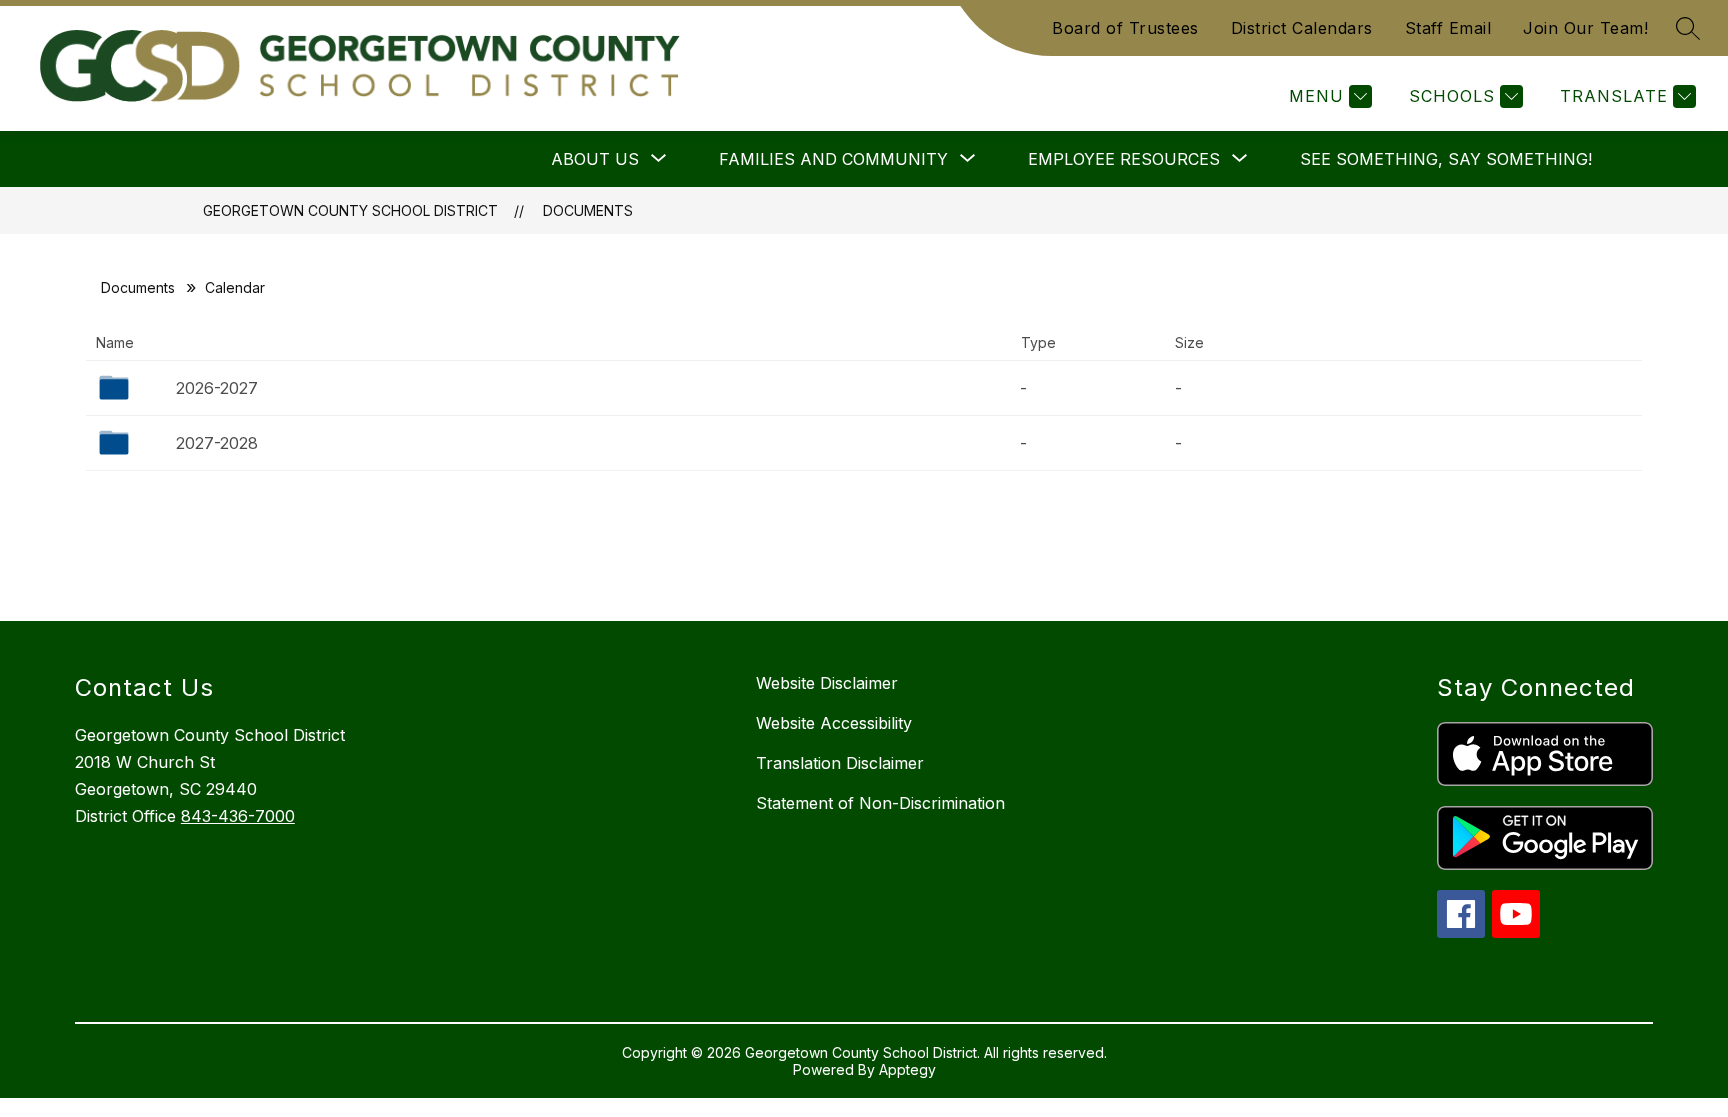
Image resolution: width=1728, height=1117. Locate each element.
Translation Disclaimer (840, 763)
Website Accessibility (834, 723)
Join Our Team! (1585, 28)
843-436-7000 (238, 816)
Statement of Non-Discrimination (880, 803)
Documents (588, 210)
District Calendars (1302, 28)
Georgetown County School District (350, 210)
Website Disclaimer (827, 683)
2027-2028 (217, 443)
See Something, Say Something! (1446, 159)
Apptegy (907, 1069)
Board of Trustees (1125, 28)
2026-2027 (217, 388)
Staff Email (1448, 28)
